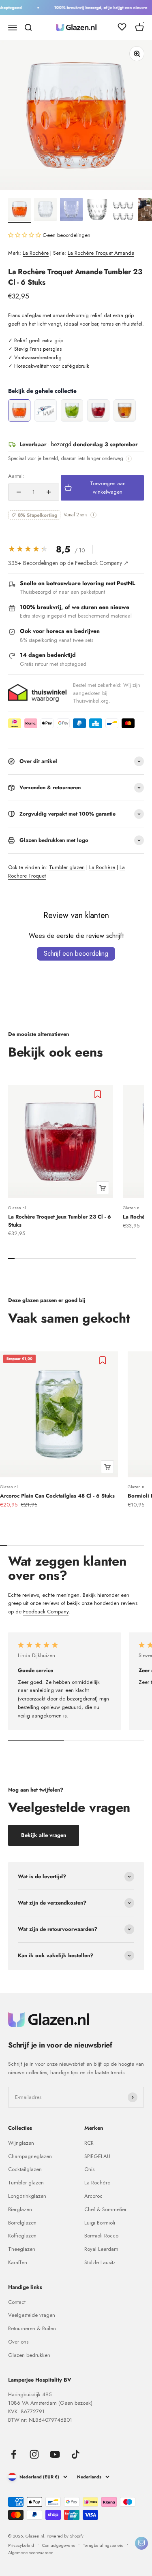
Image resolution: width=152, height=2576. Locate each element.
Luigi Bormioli (100, 2223)
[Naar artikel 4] (97, 211)
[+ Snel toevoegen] (103, 1188)
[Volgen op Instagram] (34, 2454)
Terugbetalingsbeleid (103, 2545)
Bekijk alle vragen (44, 1835)
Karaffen (18, 2262)
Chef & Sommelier (105, 2209)
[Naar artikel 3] (71, 211)
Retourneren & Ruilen (32, 2328)
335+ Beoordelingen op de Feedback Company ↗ (68, 563)
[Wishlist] (122, 28)
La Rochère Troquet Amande (101, 253)
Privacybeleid (21, 2545)
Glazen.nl (17, 1208)
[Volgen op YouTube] (55, 2454)
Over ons (18, 2342)
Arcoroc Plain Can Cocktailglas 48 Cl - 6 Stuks (57, 1496)
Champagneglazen (30, 2156)
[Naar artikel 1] (19, 211)
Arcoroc (93, 2196)
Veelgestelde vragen (32, 2315)
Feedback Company (46, 1612)
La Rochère (36, 253)
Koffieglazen (22, 2236)
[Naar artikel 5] (123, 211)
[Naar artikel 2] (45, 211)
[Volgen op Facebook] (14, 2454)
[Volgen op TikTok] (76, 2454)
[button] (25, 235)
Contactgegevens (59, 2545)
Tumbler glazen (67, 867)
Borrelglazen (22, 2223)
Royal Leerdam (101, 2249)
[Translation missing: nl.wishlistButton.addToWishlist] (99, 1094)
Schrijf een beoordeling (76, 953)
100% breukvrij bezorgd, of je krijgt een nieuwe (96, 7)
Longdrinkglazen (27, 2196)
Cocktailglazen (25, 2169)
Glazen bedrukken (29, 2355)
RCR (89, 2143)
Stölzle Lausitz (100, 2262)
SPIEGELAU (97, 2156)
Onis (89, 2169)
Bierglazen (20, 2209)
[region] (76, 411)
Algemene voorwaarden (31, 2553)
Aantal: (16, 476)
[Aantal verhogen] (49, 492)
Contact (17, 2302)
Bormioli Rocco (101, 2236)
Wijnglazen (21, 2143)
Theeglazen (22, 2249)
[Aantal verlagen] (19, 492)
